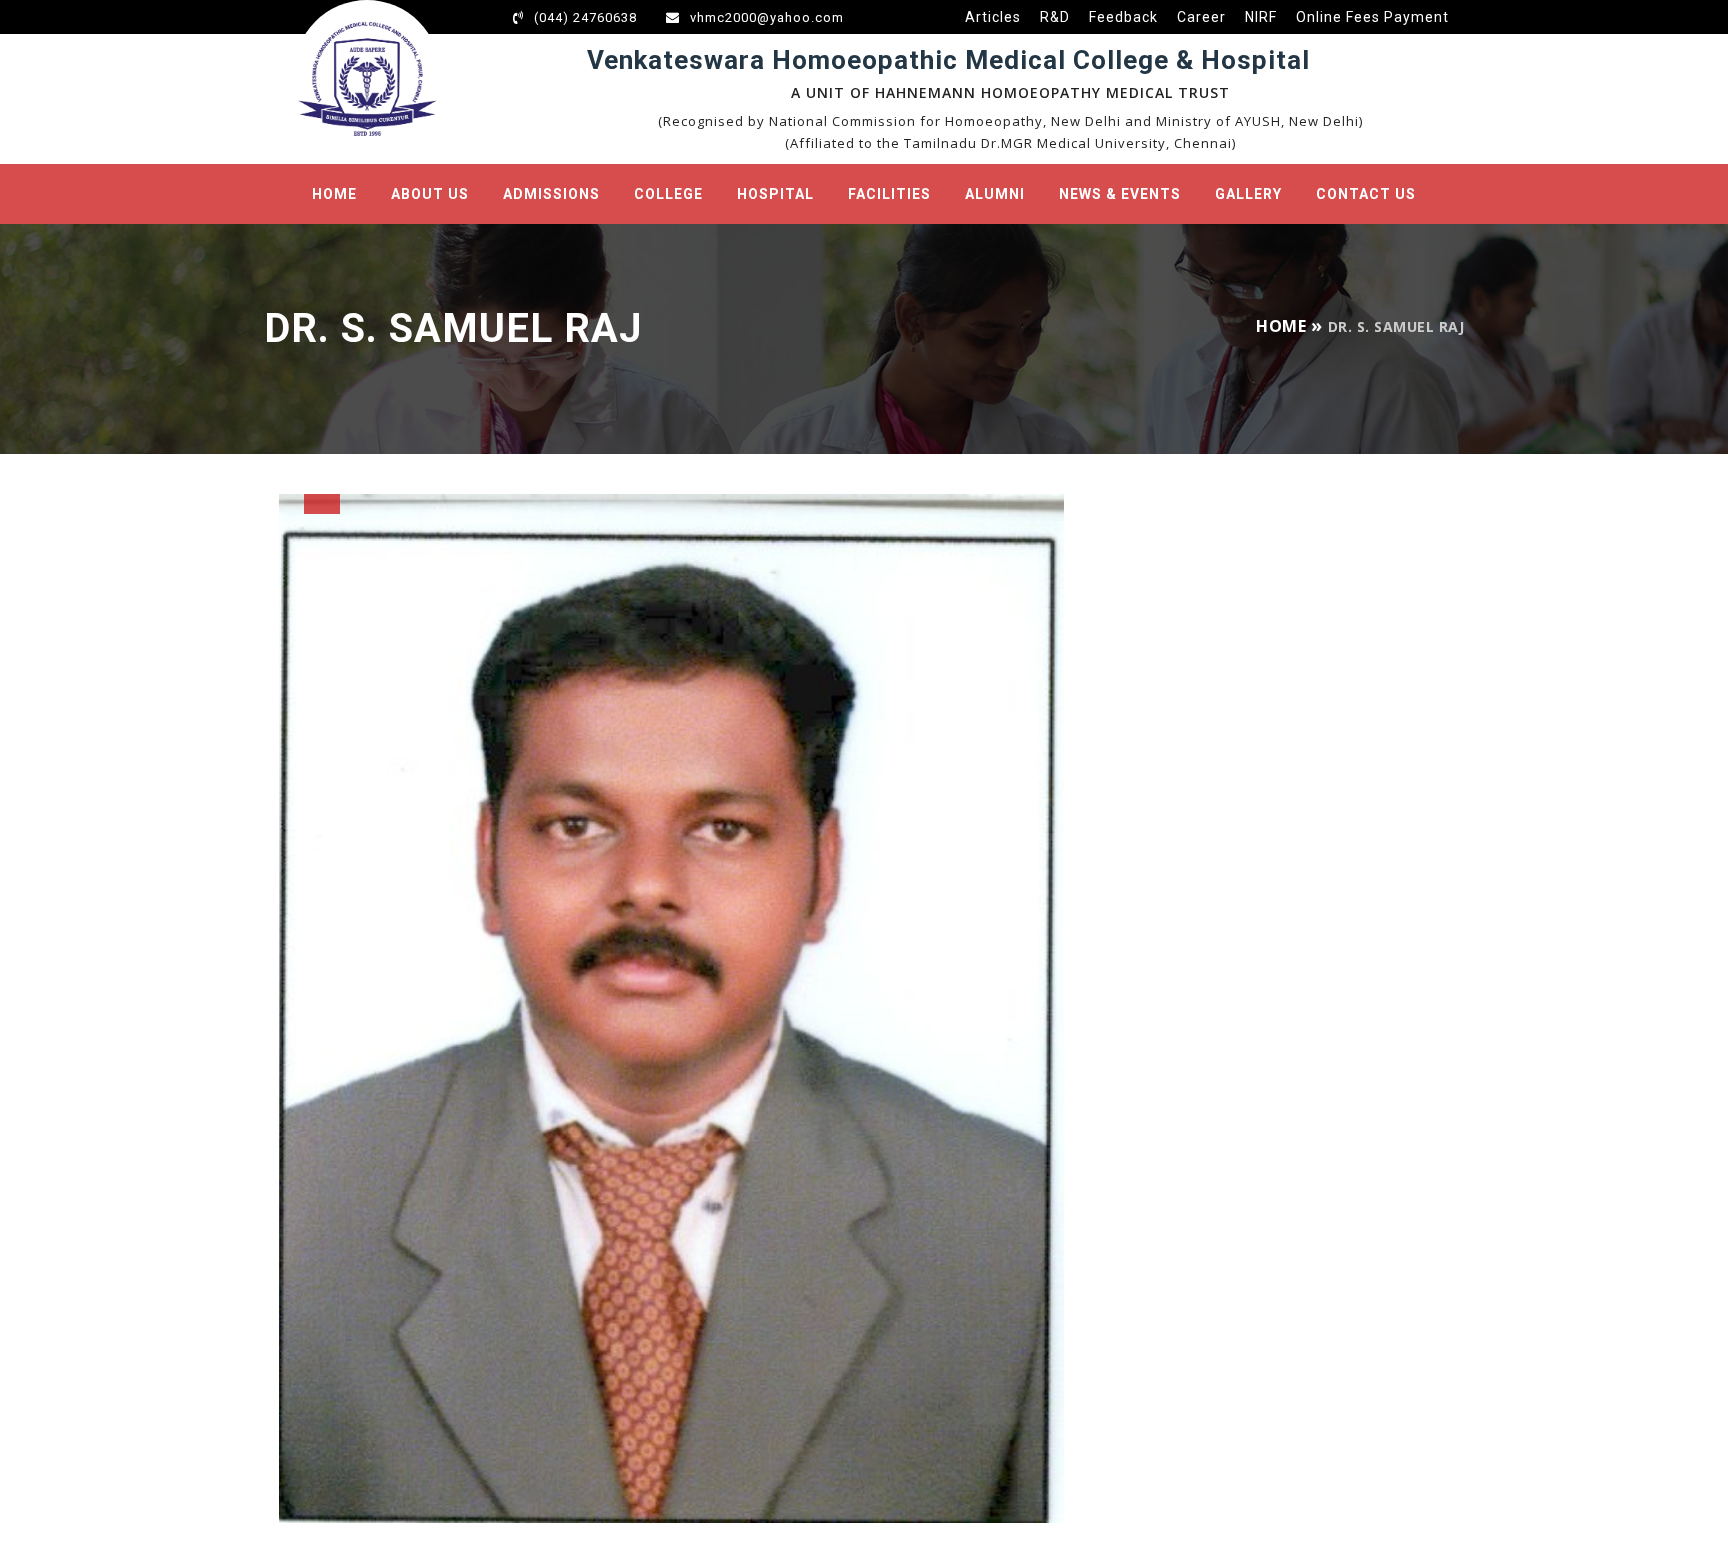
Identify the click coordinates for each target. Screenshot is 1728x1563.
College (668, 194)
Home (334, 194)
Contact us (1366, 194)
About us (430, 194)
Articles (993, 17)
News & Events (1120, 194)
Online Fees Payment (1372, 17)
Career (1201, 17)
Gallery (1248, 194)
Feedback (1123, 17)
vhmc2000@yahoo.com (767, 17)
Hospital (775, 194)
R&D (1055, 17)
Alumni (995, 194)
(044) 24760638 (585, 17)
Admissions (551, 194)
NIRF (1261, 17)
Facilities (889, 194)
